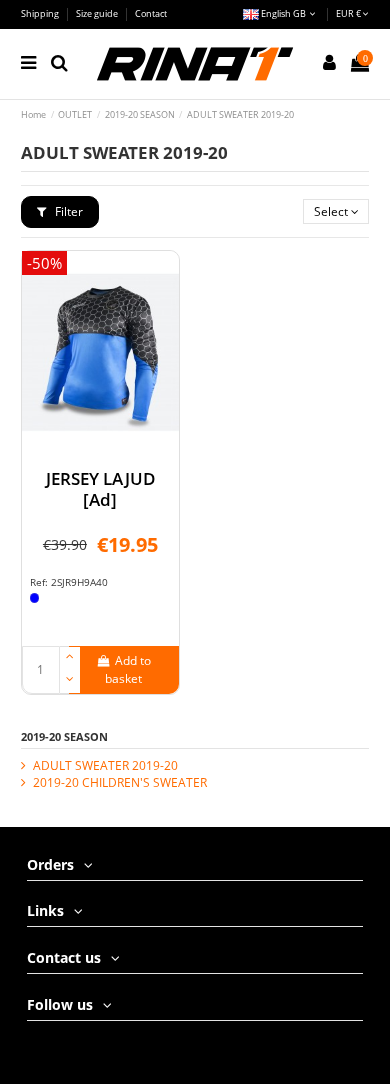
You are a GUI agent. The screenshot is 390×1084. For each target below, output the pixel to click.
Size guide (98, 13)
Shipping (41, 13)
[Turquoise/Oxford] (35, 598)
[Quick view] (101, 448)
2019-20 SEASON (64, 737)
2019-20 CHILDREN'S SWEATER (120, 783)
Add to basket (128, 669)
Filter (67, 211)
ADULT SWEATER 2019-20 (105, 766)
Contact (151, 13)
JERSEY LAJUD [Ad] (100, 488)
